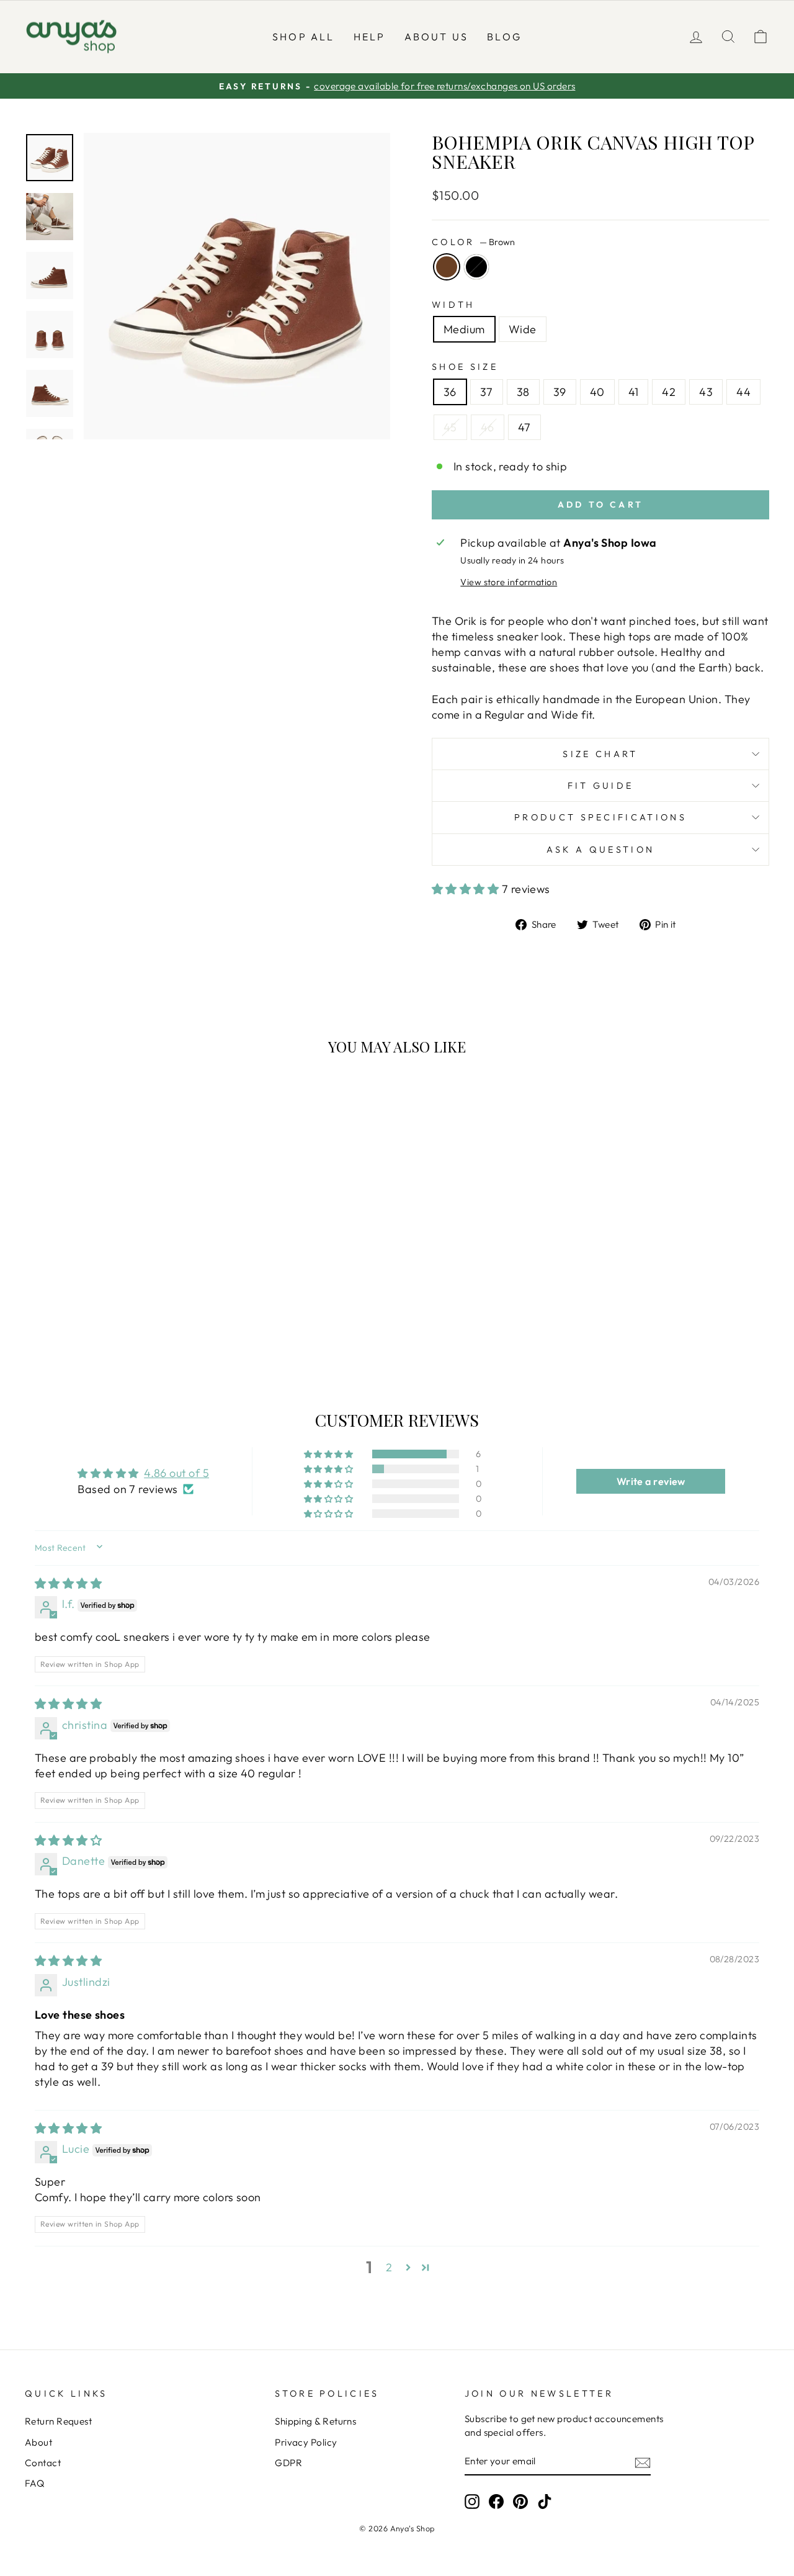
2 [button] (389, 2267)
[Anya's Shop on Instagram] (472, 2502)
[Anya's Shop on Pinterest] (520, 2502)
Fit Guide (601, 786)
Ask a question (600, 850)
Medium (464, 329)
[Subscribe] (643, 2462)
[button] (467, 889)
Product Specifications (600, 817)
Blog (504, 37)
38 (523, 392)
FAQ (34, 2483)
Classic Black (476, 267)
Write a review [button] (651, 1481)
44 (743, 392)
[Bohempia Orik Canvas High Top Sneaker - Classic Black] (121, 1320)
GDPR (288, 2463)
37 (487, 392)
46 (488, 427)
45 (450, 427)
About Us (437, 37)
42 (669, 392)
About (38, 2442)
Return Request (58, 2421)
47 (524, 427)
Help (370, 37)
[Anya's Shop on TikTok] (545, 2502)
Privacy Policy (306, 2442)
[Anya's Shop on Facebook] (496, 2502)
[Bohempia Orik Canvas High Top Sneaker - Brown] (105, 1320)
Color (473, 242)
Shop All (304, 37)
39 (560, 392)
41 (634, 392)
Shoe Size (465, 367)
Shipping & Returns (315, 2421)
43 (706, 392)
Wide (523, 329)
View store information (509, 582)
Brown (447, 267)
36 (450, 392)
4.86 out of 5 (176, 1473)
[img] (68, 1583)
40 (597, 392)
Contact (43, 2463)
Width (453, 305)
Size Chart (600, 754)
